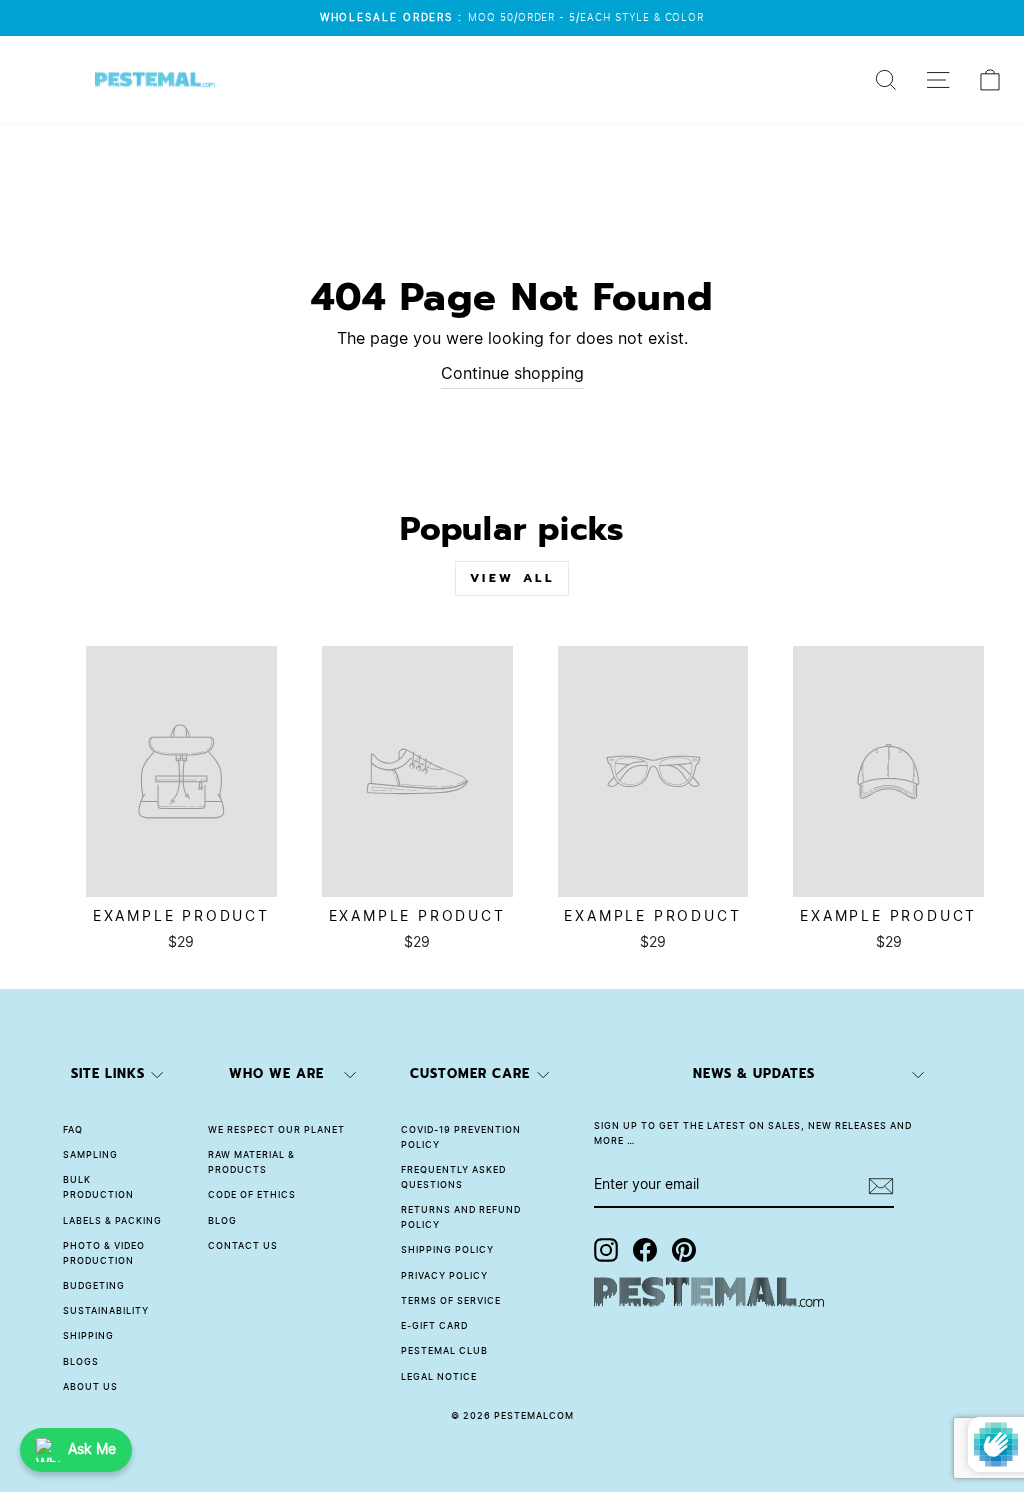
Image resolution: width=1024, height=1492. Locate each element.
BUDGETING (94, 1286)
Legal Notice (439, 1377)
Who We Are (276, 1073)
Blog (222, 1221)
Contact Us (243, 1246)
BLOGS (81, 1362)
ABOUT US (90, 1387)
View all (512, 578)
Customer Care (470, 1073)
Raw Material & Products (251, 1163)
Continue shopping (512, 374)
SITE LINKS (108, 1073)
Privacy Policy (444, 1276)
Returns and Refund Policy (461, 1218)
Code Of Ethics (252, 1195)
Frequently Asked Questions (453, 1178)
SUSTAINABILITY (106, 1311)
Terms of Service (451, 1301)
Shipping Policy (447, 1250)
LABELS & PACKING (112, 1221)
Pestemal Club (444, 1351)
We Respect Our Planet (276, 1130)
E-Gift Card (434, 1326)
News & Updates (754, 1073)
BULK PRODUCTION (98, 1188)
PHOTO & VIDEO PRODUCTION (104, 1254)
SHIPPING (88, 1336)
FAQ (73, 1130)
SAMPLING (90, 1155)
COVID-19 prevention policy (461, 1138)
